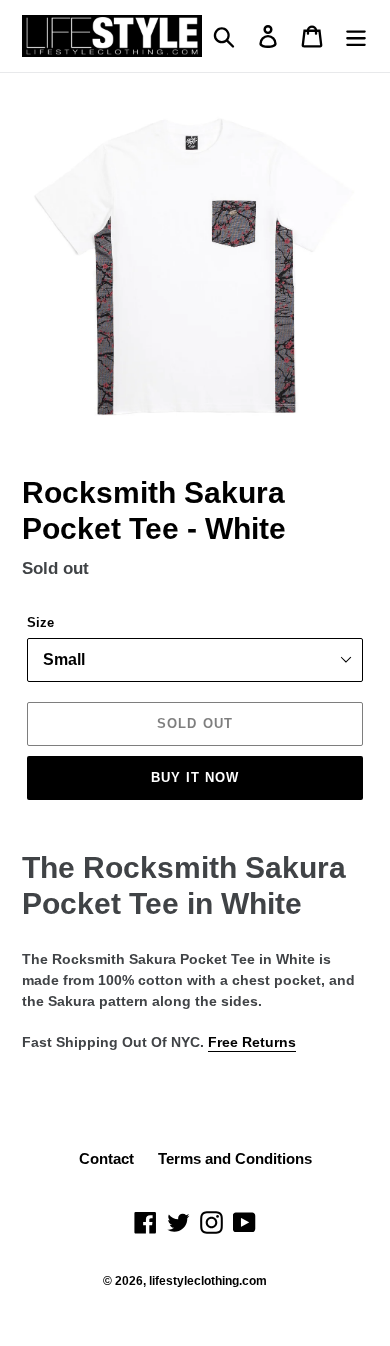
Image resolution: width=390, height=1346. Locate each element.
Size (40, 622)
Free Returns (252, 1042)
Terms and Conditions (235, 1158)
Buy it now (195, 777)
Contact (106, 1158)
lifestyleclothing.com (208, 1281)
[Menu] (356, 36)
